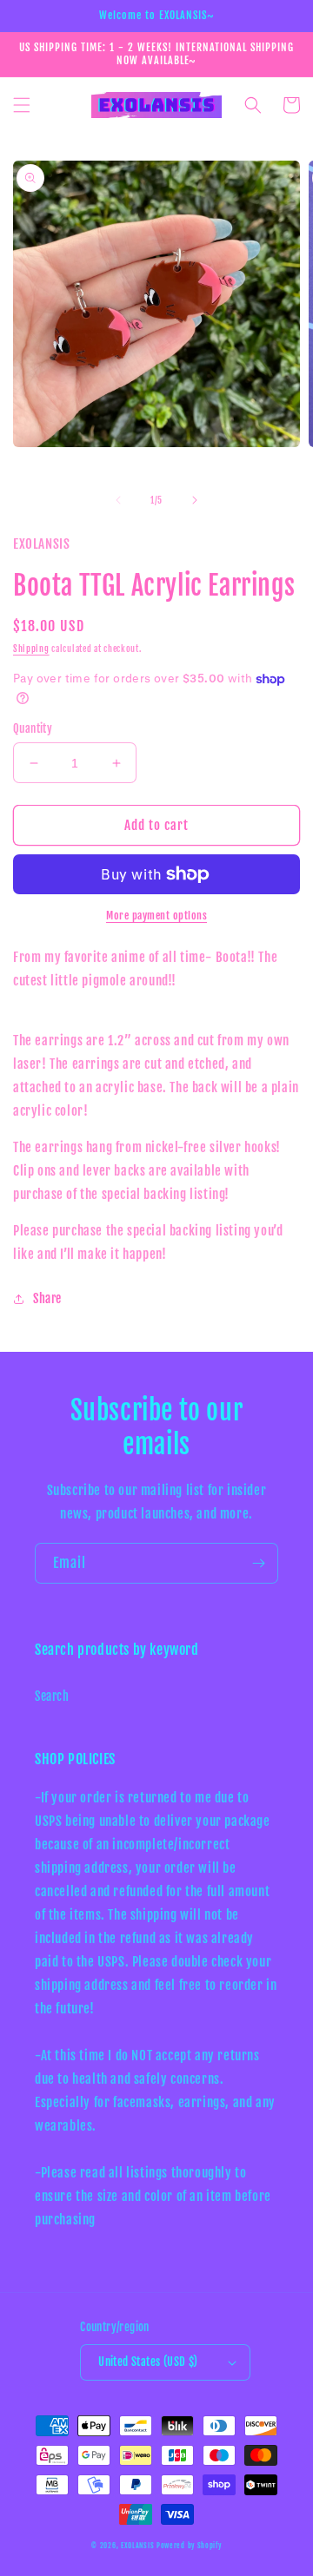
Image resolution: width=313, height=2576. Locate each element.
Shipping (31, 649)
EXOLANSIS (137, 2546)
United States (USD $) (148, 2362)
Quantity (33, 728)
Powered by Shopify (189, 2546)
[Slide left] (118, 500)
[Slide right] (195, 500)
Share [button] (47, 1298)
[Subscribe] (258, 1563)
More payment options (156, 916)
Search (52, 1696)
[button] (22, 105)
